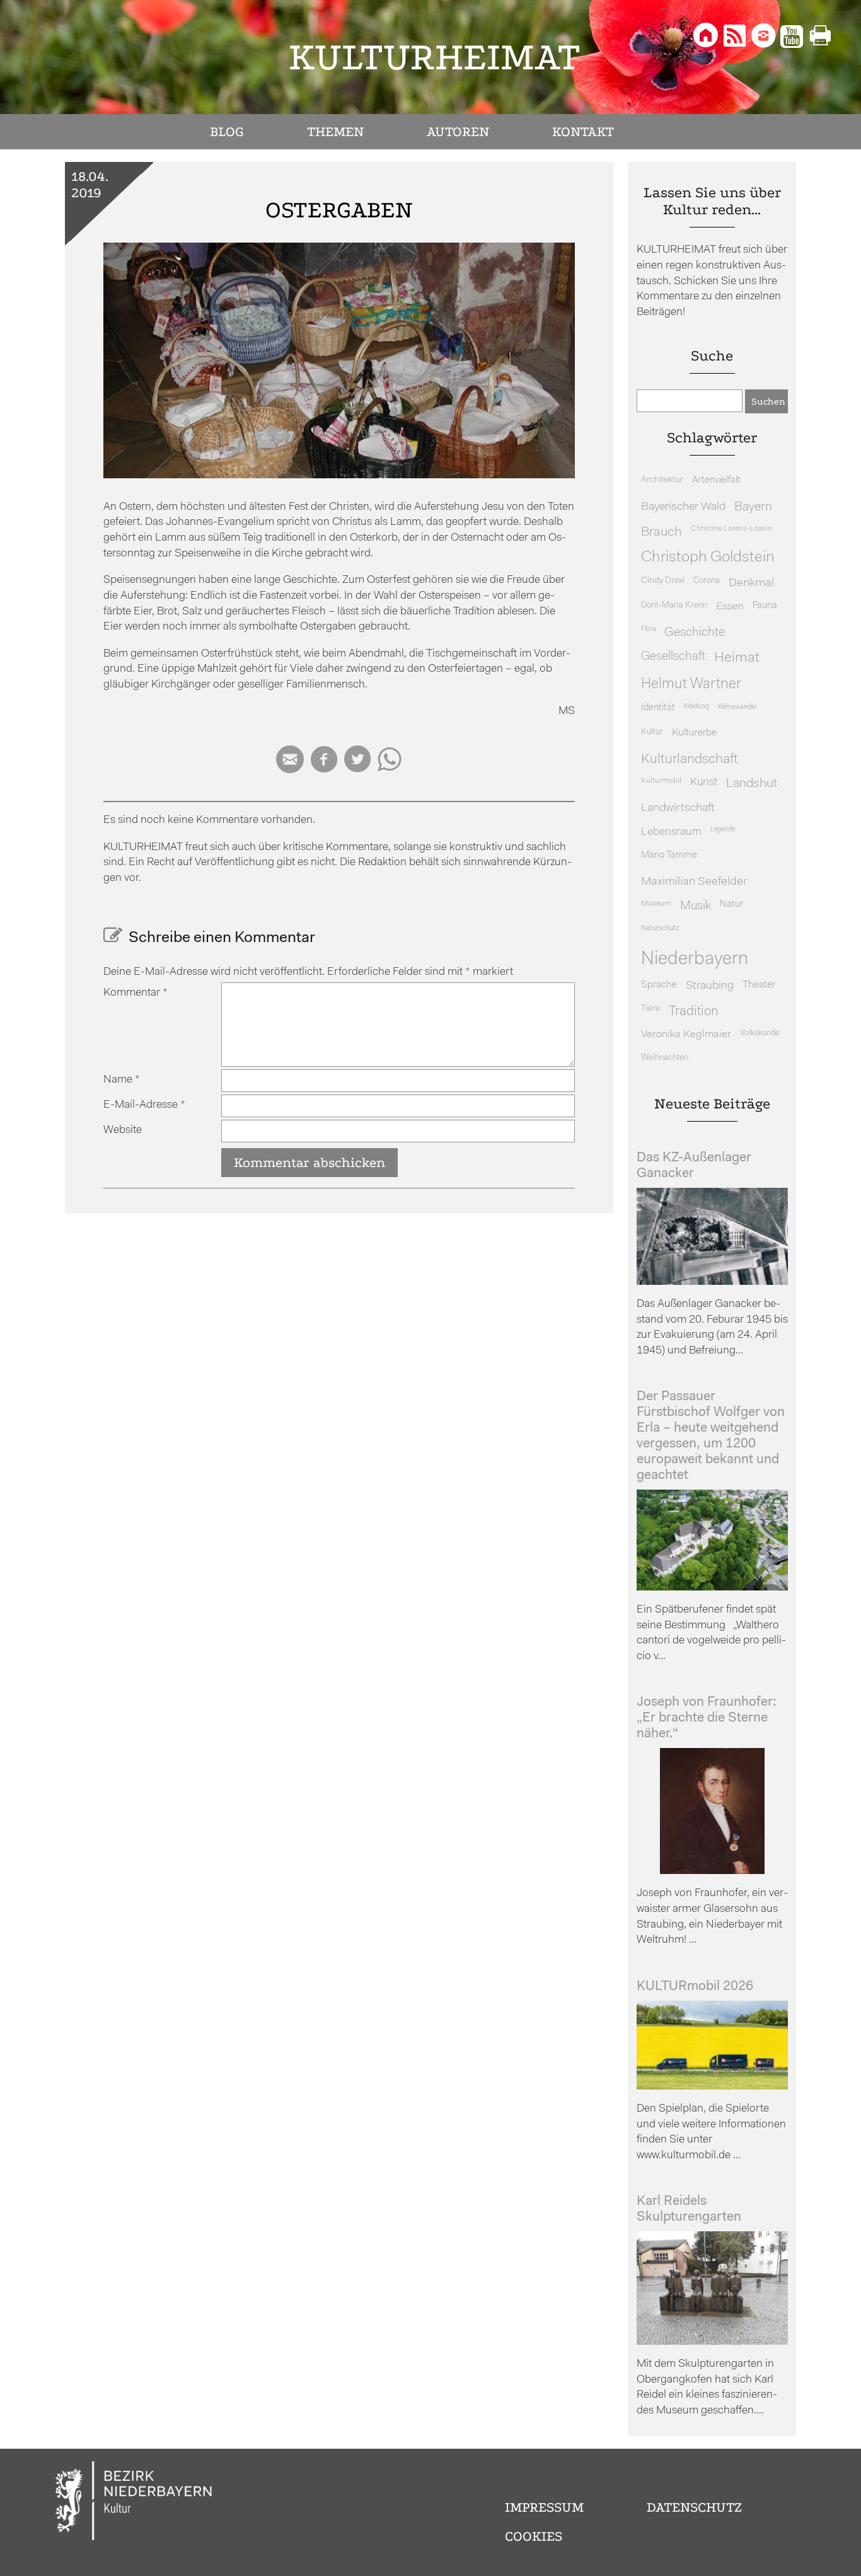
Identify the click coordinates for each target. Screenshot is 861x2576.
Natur (731, 905)
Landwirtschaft (678, 808)
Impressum (544, 2507)
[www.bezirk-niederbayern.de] (134, 2503)
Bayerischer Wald (683, 507)
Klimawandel (737, 707)
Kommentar (136, 993)
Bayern (753, 507)
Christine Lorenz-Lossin (731, 529)
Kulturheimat (435, 57)
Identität (658, 708)
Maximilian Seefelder (694, 882)
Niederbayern (695, 959)
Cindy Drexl (663, 581)
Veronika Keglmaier (686, 1034)
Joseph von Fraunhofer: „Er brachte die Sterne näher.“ (707, 1718)
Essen (730, 607)
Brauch (662, 532)
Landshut (752, 784)
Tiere (650, 1009)
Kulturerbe (694, 733)
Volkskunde (760, 1033)
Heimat (737, 658)
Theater (759, 985)
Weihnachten (665, 1058)
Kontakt (583, 132)
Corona (707, 581)
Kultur (652, 732)
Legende (723, 830)
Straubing (710, 986)
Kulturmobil (661, 781)
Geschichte (695, 633)
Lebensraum (671, 832)
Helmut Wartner (691, 685)
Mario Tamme (669, 855)
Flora (648, 629)
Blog (227, 132)
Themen (335, 132)
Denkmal (751, 583)
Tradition (694, 1012)
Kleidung (696, 707)
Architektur (662, 480)
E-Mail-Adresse (144, 1105)
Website (123, 1130)
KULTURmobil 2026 (695, 1987)
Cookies (534, 2536)
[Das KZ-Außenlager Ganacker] (712, 1282)
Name (122, 1080)
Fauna (765, 606)
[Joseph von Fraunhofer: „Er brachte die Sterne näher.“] (712, 1871)
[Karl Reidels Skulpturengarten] (712, 2342)
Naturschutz (660, 928)
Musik (696, 906)
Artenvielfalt (716, 480)
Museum (656, 904)
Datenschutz (694, 2507)
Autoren (458, 132)
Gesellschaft (673, 657)
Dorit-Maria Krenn (674, 605)
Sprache (659, 985)
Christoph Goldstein (708, 558)
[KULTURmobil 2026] (712, 2087)
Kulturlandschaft (690, 760)
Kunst (704, 782)
